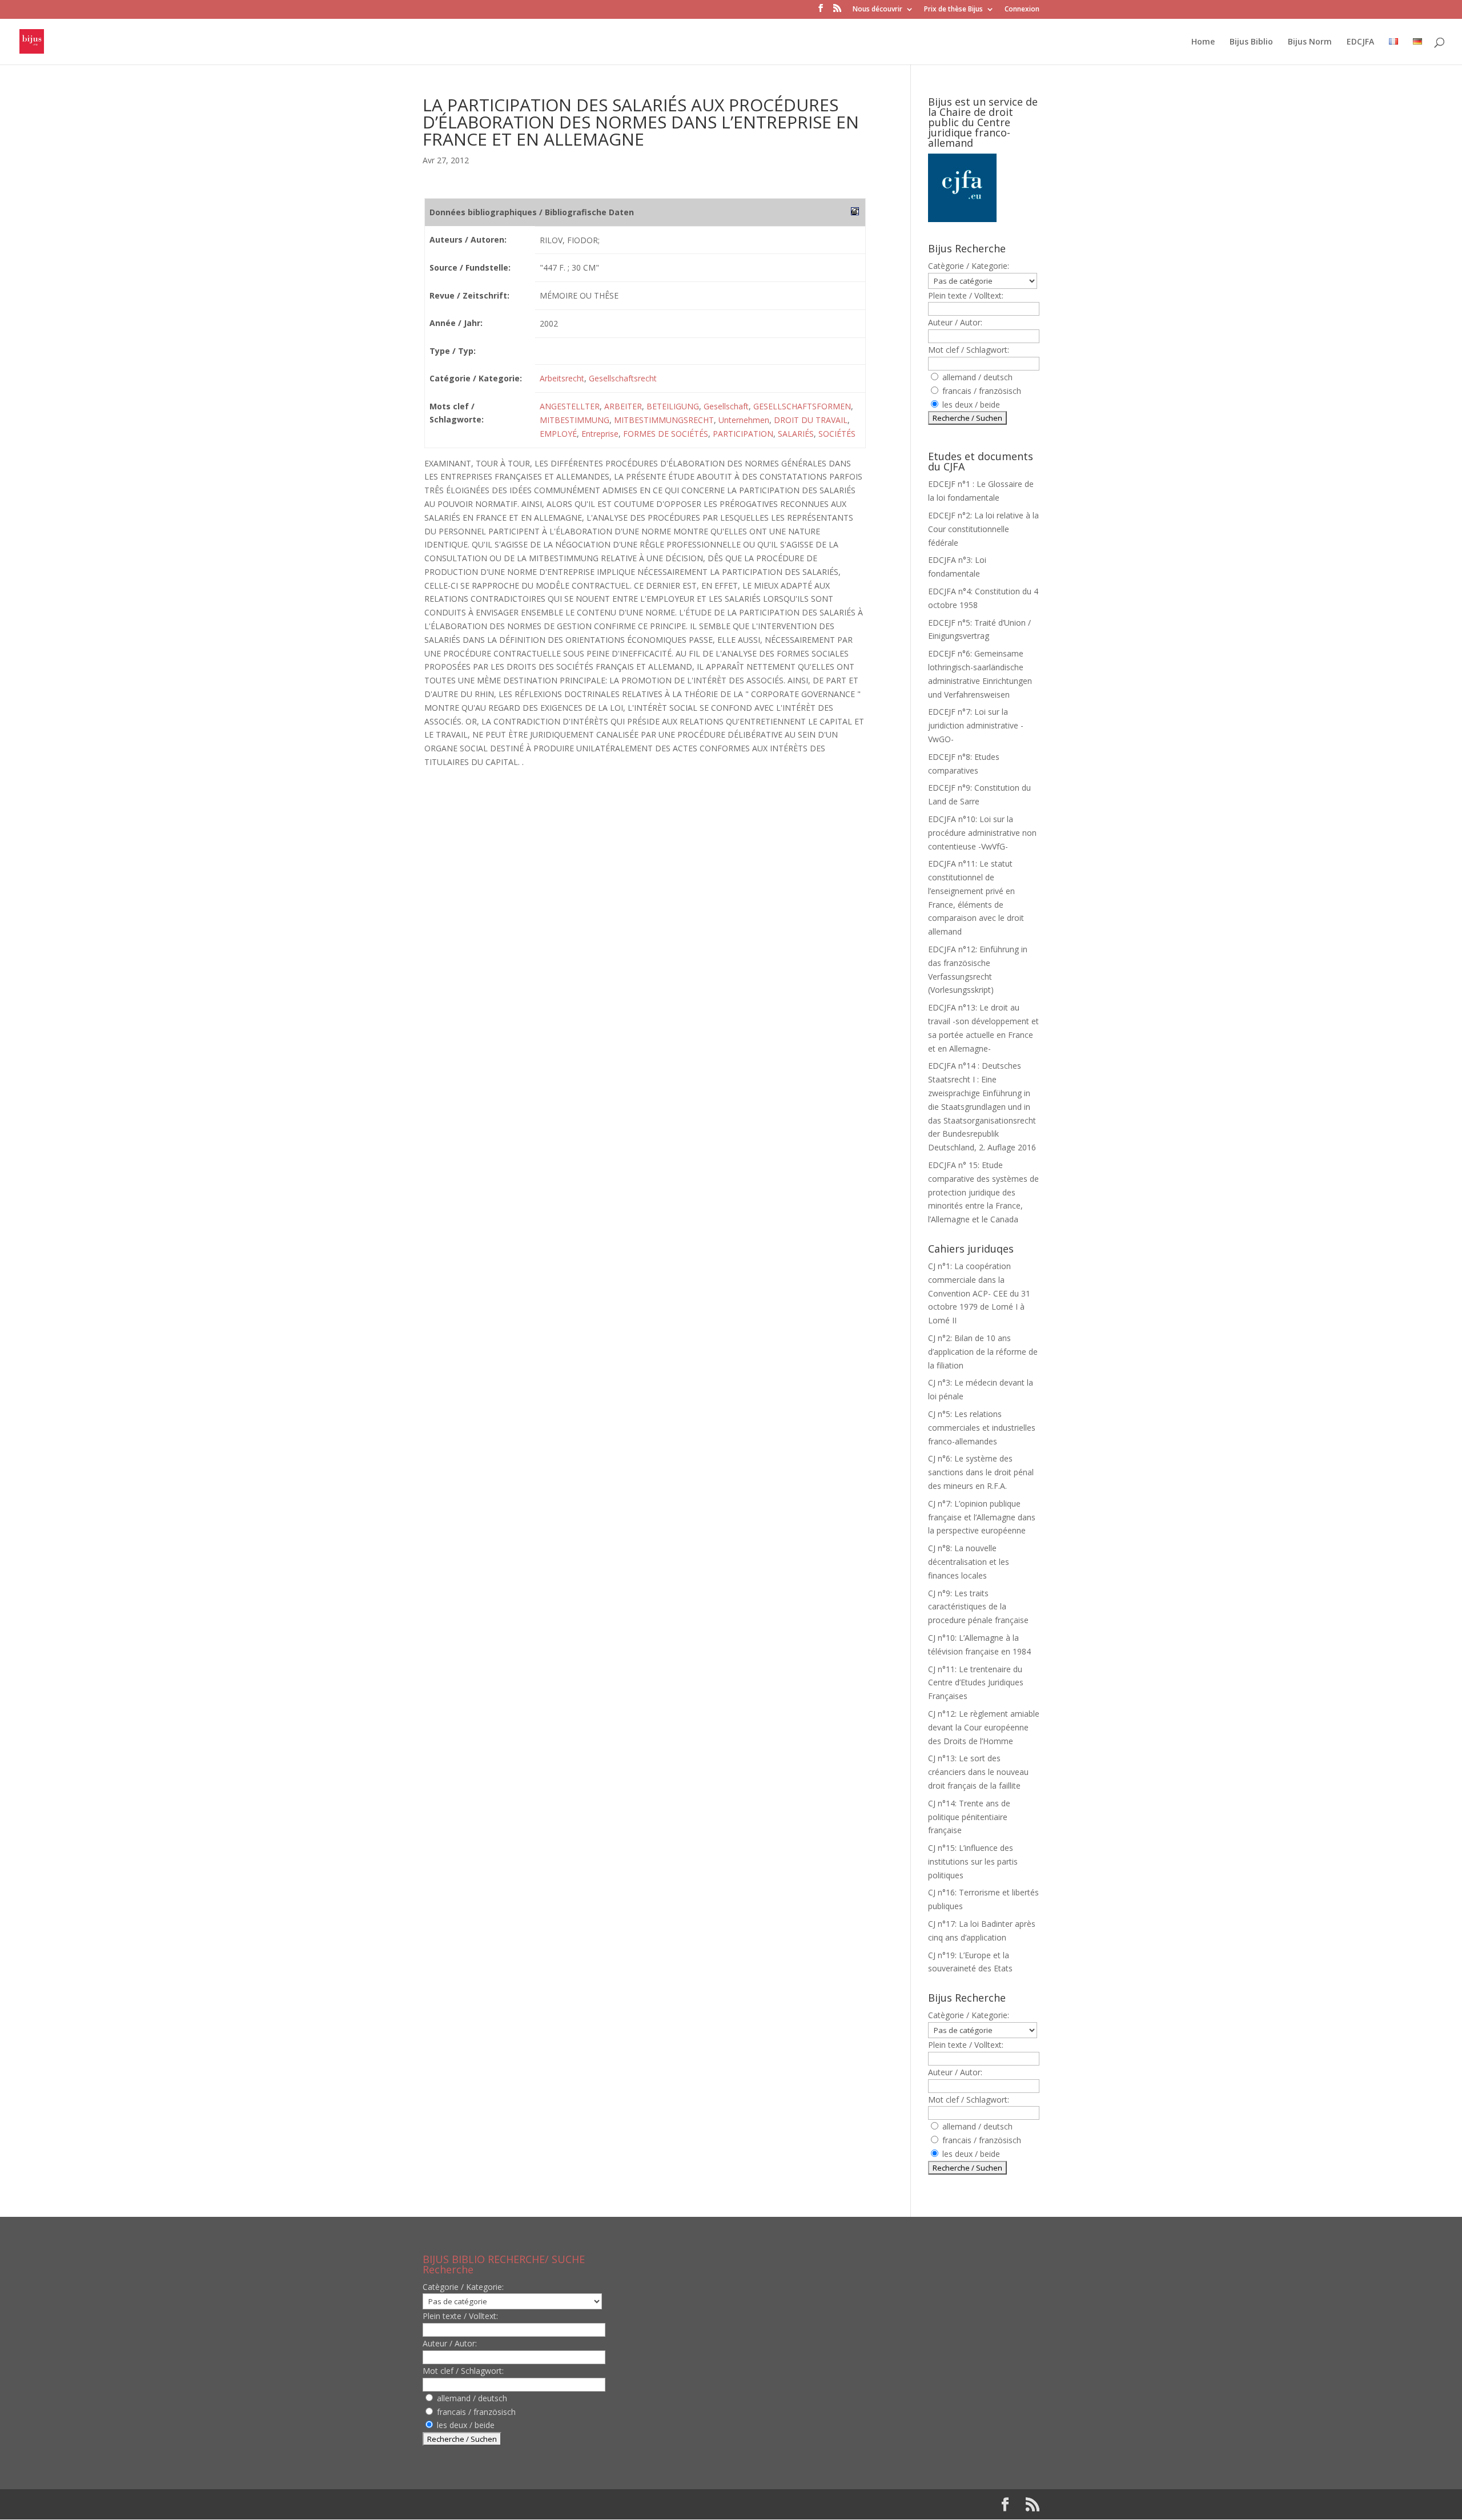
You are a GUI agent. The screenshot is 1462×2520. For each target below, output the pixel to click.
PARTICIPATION (743, 434)
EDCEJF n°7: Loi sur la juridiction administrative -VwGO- (976, 725)
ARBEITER (623, 406)
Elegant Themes (496, 2504)
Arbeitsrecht (562, 378)
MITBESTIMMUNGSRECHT (664, 420)
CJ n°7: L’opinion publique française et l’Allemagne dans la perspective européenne (982, 1517)
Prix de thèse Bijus (953, 10)
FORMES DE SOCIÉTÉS (666, 434)
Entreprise (600, 434)
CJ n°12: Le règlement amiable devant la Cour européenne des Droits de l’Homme (984, 1727)
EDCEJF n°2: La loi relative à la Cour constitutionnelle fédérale (983, 529)
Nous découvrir (877, 10)
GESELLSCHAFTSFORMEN (802, 406)
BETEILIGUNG (673, 406)
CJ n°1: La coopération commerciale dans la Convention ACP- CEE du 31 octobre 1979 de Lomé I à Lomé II (979, 1293)
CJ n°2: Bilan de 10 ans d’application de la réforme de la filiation (983, 1352)
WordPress (610, 2504)
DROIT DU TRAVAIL (811, 420)
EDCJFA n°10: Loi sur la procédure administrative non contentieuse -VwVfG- (982, 833)
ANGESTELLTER (570, 406)
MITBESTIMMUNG (575, 420)
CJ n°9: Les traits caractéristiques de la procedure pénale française (978, 1607)
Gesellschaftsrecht (623, 378)
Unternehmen (744, 420)
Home (1203, 42)
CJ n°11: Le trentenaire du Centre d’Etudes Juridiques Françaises (976, 1683)
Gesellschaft (726, 406)
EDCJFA (1360, 42)
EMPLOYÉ (558, 434)
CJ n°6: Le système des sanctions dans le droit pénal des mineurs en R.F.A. (981, 1472)
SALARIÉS (796, 434)
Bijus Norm (1310, 42)
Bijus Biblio (1251, 42)
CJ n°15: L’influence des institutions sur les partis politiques (973, 1861)
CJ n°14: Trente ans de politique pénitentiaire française (969, 1817)
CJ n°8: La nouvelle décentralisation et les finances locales (969, 1562)
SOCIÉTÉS (837, 434)
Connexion (1022, 10)
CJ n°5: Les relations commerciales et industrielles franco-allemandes (982, 1428)
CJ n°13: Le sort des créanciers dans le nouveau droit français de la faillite (978, 1772)
